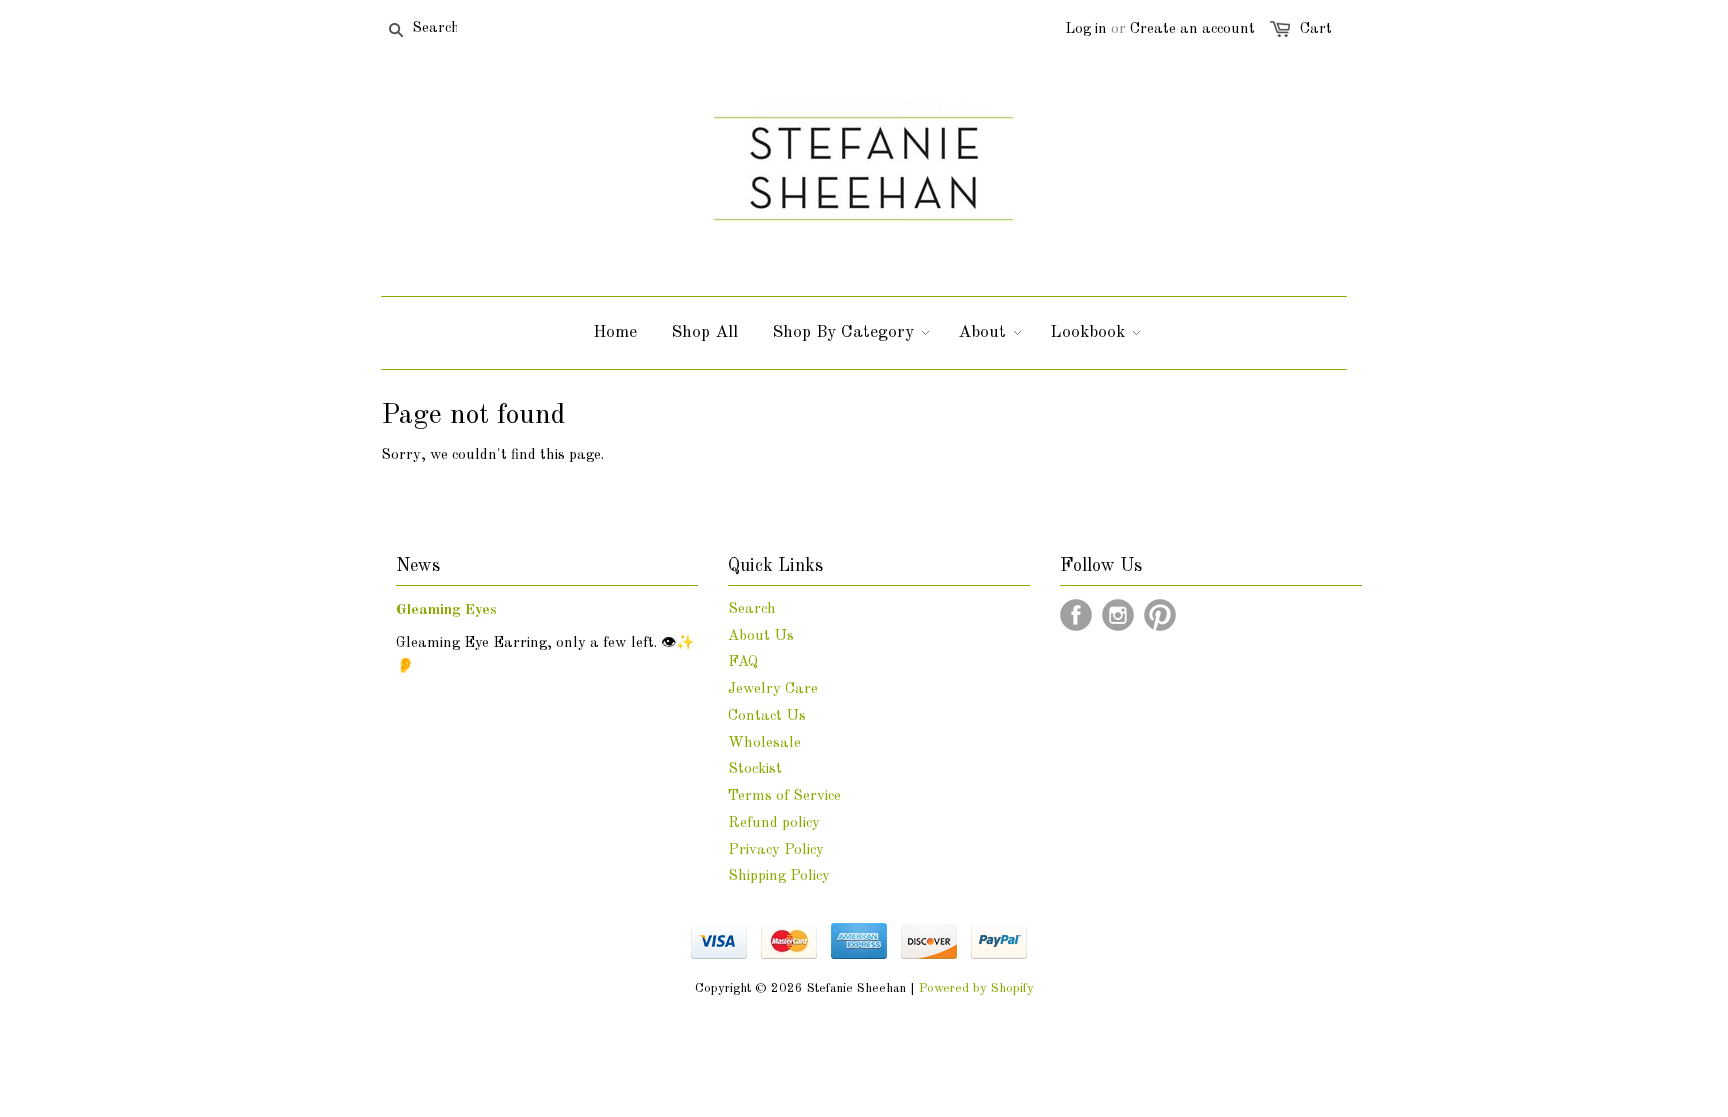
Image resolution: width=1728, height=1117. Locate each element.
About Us (761, 636)
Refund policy (774, 823)
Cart (1316, 29)
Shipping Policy (779, 876)
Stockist (755, 769)
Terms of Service (784, 796)
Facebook (1076, 615)
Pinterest (1160, 615)
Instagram (1118, 615)
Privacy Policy (776, 850)
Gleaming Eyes (446, 610)
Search (752, 609)
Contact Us (767, 716)
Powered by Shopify (976, 988)
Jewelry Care (773, 689)
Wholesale (764, 743)
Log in (1086, 29)
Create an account (1192, 29)
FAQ (743, 662)
